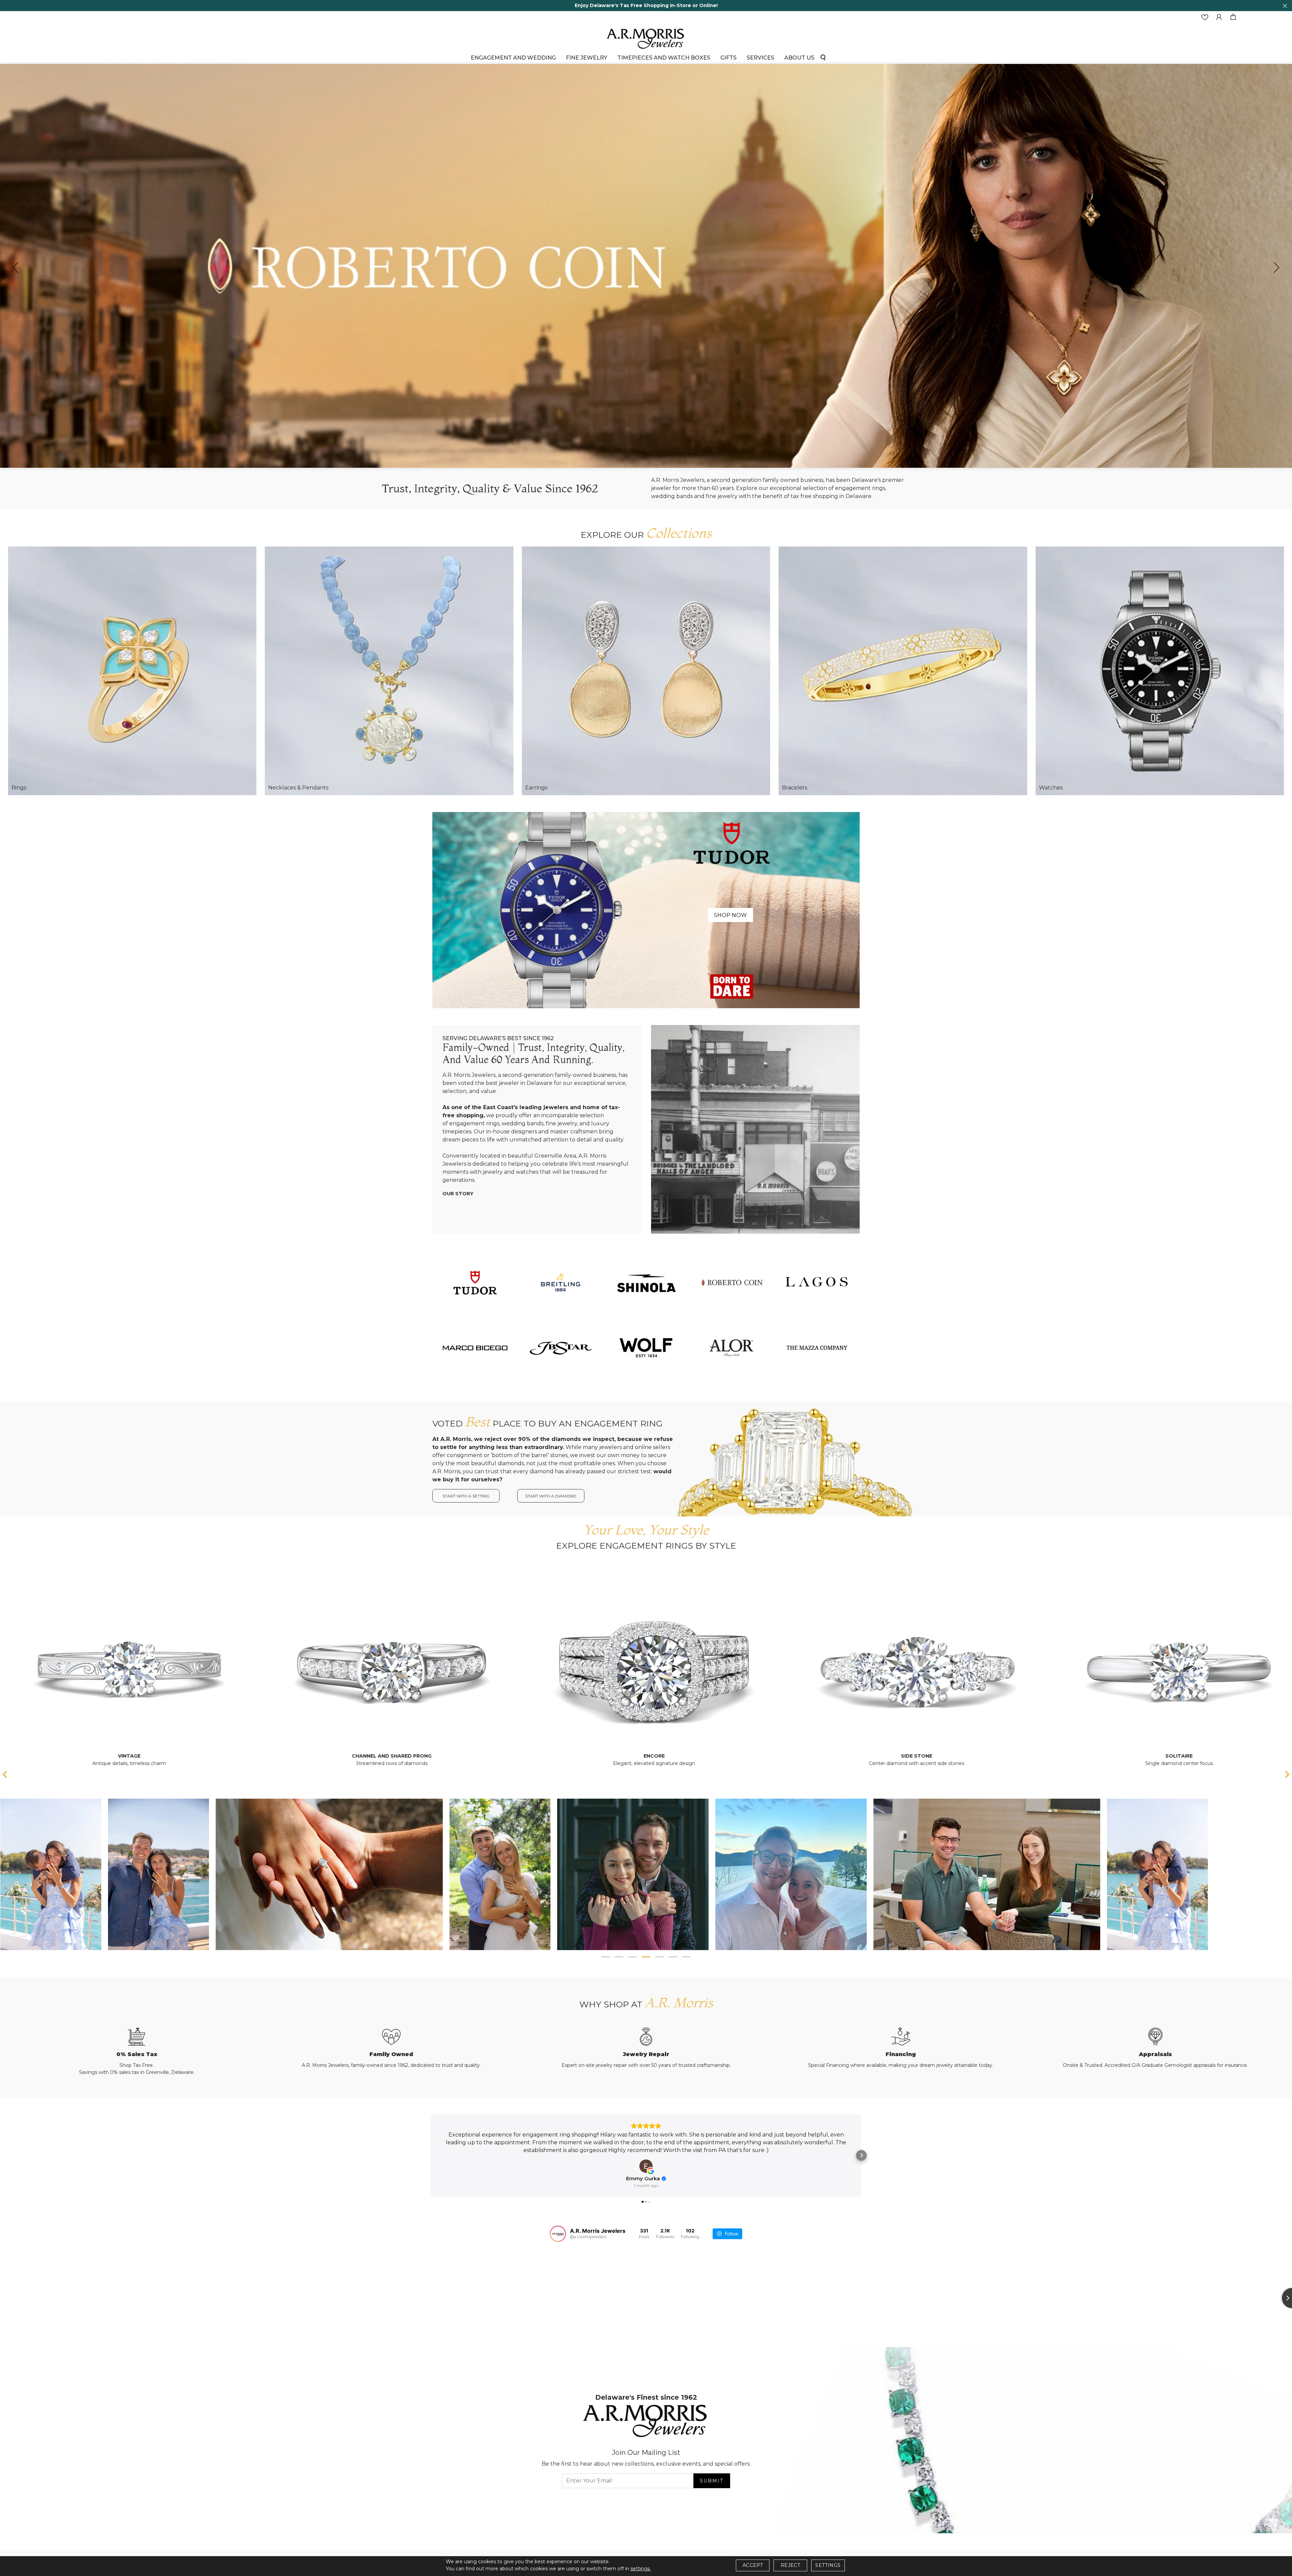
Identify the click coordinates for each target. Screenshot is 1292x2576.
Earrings (536, 788)
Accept (753, 2565)
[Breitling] (561, 1282)
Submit (712, 2481)
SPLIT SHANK (1171, 1756)
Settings (828, 2565)
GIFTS (728, 58)
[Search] (823, 57)
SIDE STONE (121, 1756)
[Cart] (1233, 17)
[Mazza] (817, 1348)
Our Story (458, 1194)
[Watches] (1160, 671)
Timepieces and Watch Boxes (664, 58)
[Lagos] (817, 1282)
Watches (1051, 788)
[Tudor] (646, 910)
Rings (19, 788)
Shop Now (730, 915)
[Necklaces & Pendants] (389, 671)
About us (799, 58)
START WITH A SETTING (466, 1496)
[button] (606, 1957)
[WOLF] (646, 1348)
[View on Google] (646, 2166)
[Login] (1219, 17)
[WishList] (1205, 17)
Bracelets (795, 788)
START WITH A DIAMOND (551, 1496)
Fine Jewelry (587, 58)
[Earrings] (646, 671)
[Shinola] (646, 1282)
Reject (790, 2565)
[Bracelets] (903, 671)
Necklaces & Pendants (298, 788)
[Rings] (132, 671)
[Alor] (731, 1348)
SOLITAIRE (384, 1756)
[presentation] (15, 268)
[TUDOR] (475, 1282)
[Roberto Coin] (731, 1282)
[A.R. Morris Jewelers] (646, 38)
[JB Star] (561, 1348)
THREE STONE (646, 1756)
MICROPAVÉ (909, 1756)
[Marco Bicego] (475, 1348)
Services (760, 58)
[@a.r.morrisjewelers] (558, 2234)
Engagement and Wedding (513, 58)
